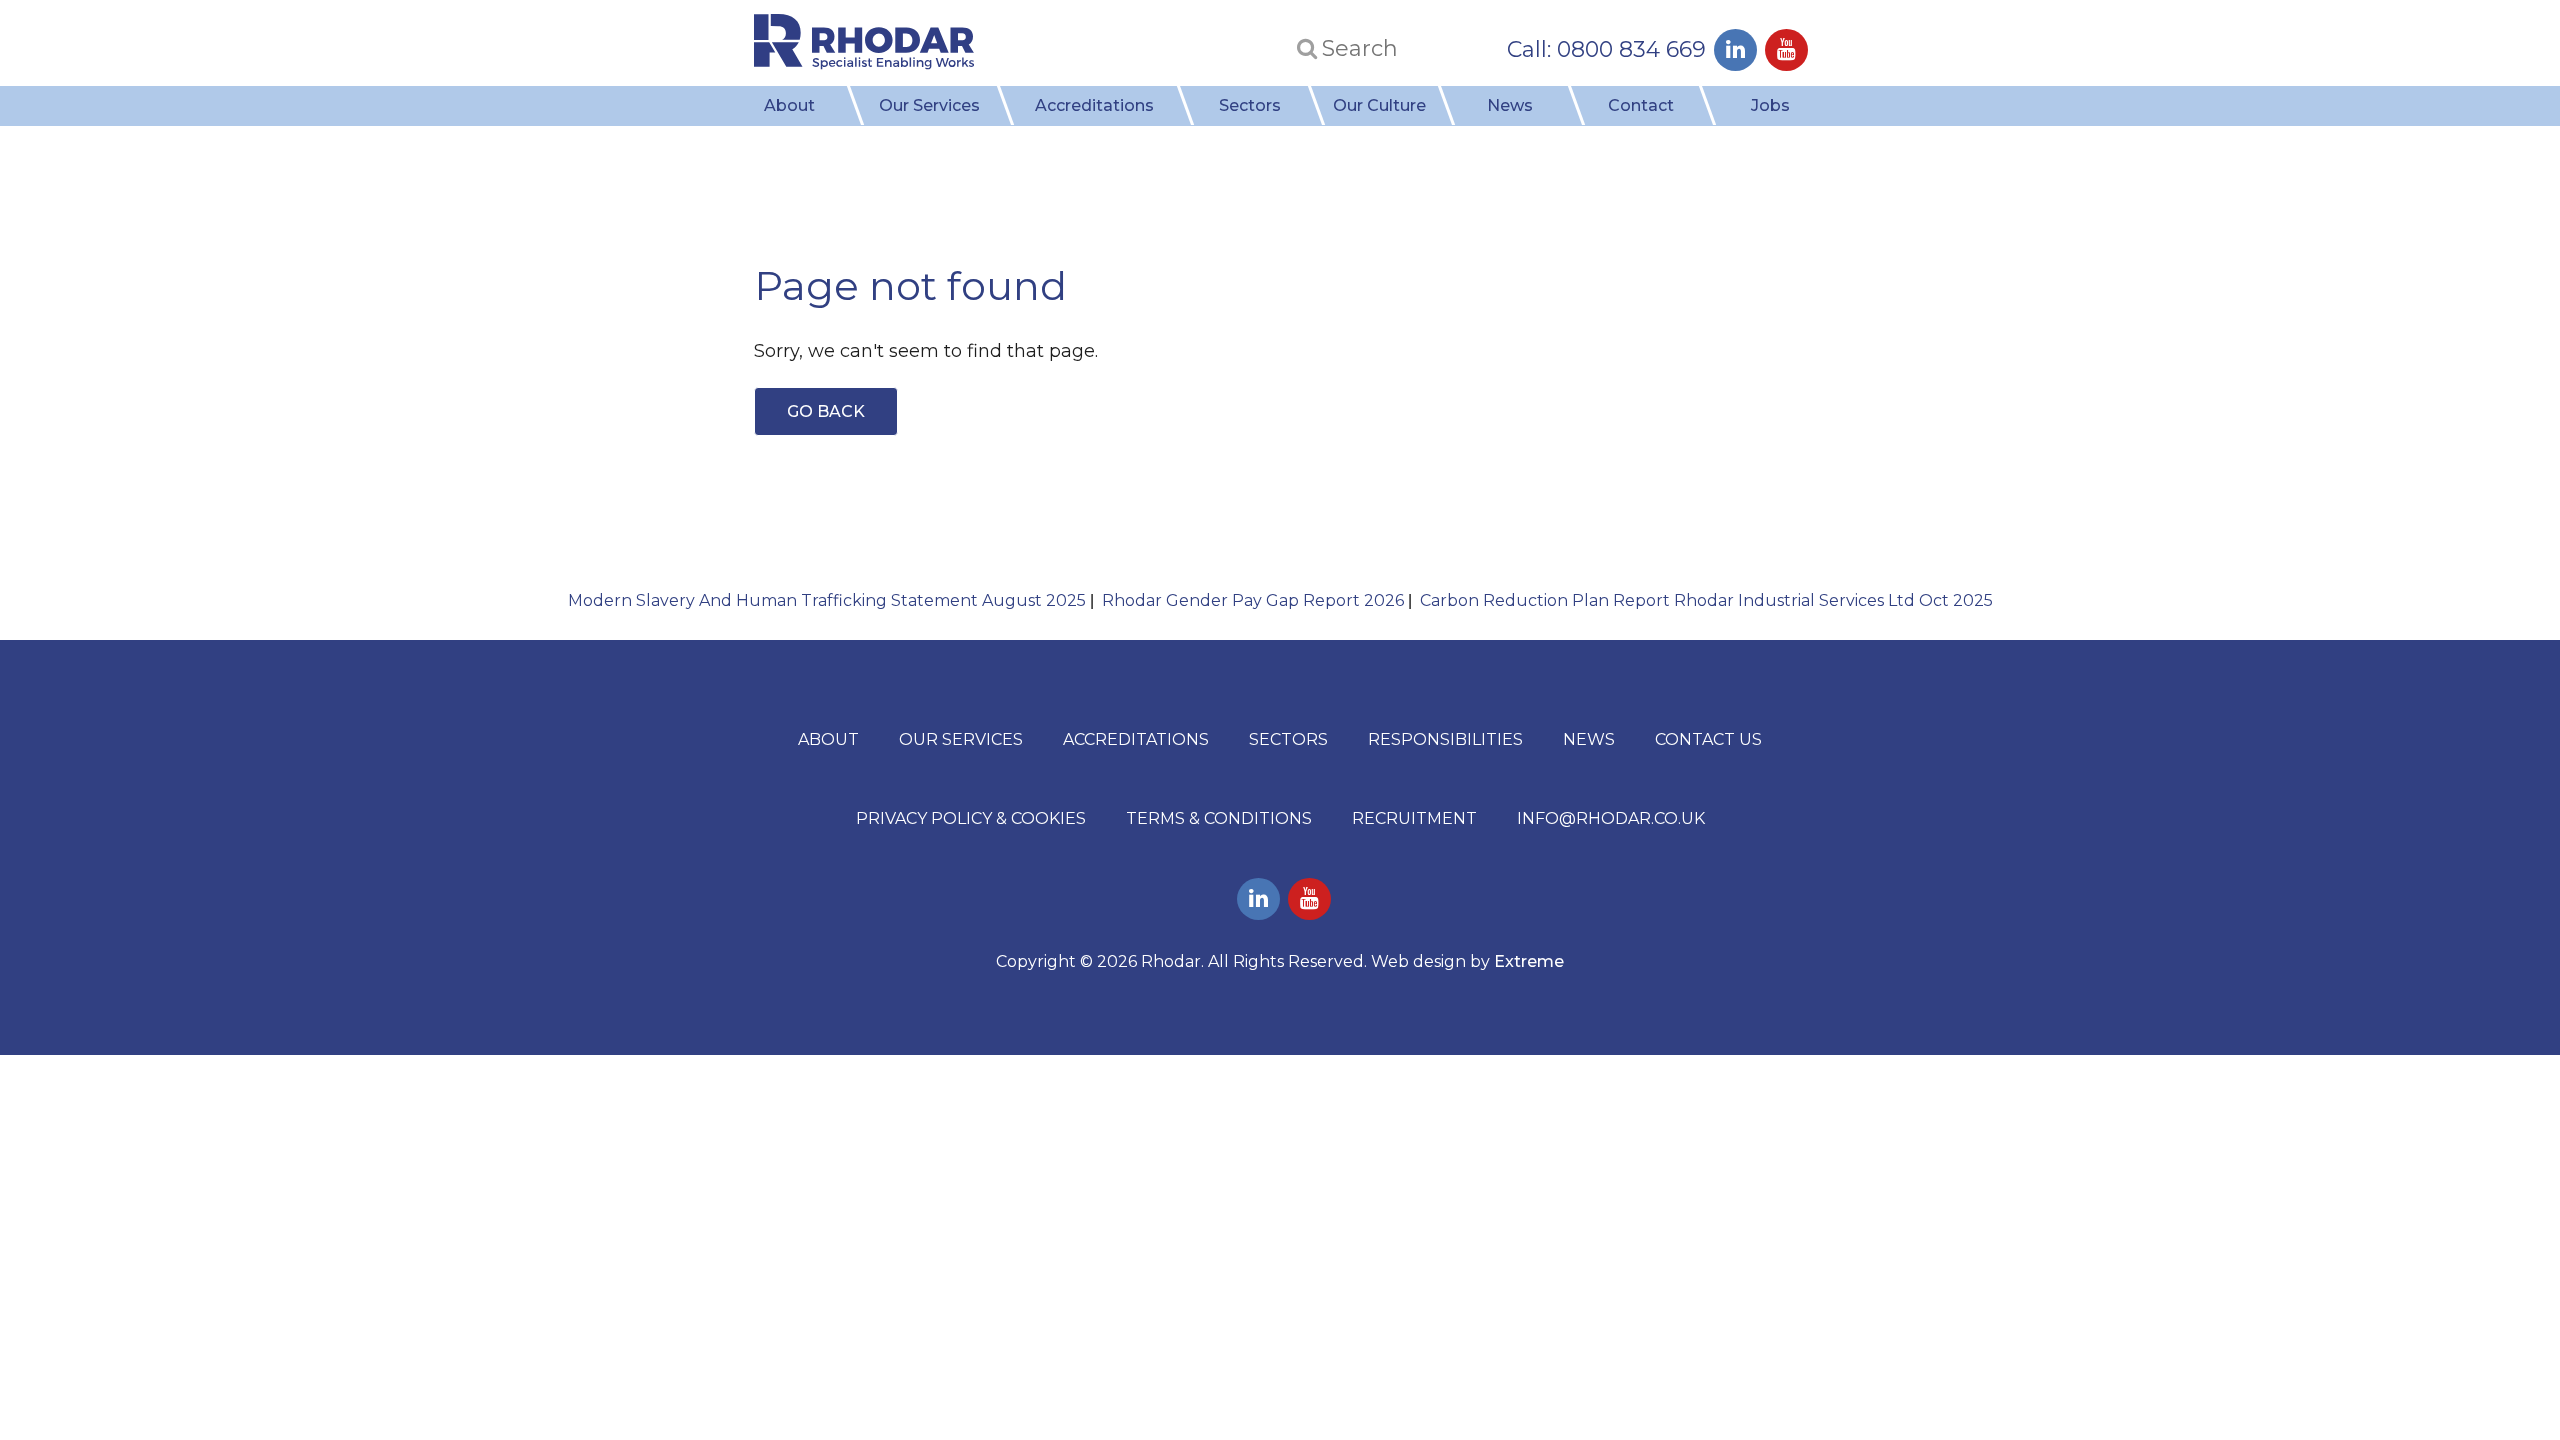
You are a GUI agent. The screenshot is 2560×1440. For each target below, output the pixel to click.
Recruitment (1414, 818)
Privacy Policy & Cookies (971, 818)
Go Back (826, 411)
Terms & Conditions (1219, 818)
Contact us (1708, 739)
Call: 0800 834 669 (1606, 49)
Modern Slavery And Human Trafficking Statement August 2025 (827, 600)
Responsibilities (1445, 739)
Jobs (1770, 105)
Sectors (1250, 105)
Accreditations (1094, 105)
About (789, 105)
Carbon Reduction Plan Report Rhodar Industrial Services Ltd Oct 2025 (1706, 600)
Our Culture (1379, 105)
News (1510, 105)
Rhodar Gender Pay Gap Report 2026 (1253, 600)
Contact (1641, 105)
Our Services (929, 105)
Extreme (1529, 961)
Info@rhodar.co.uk (1611, 818)
